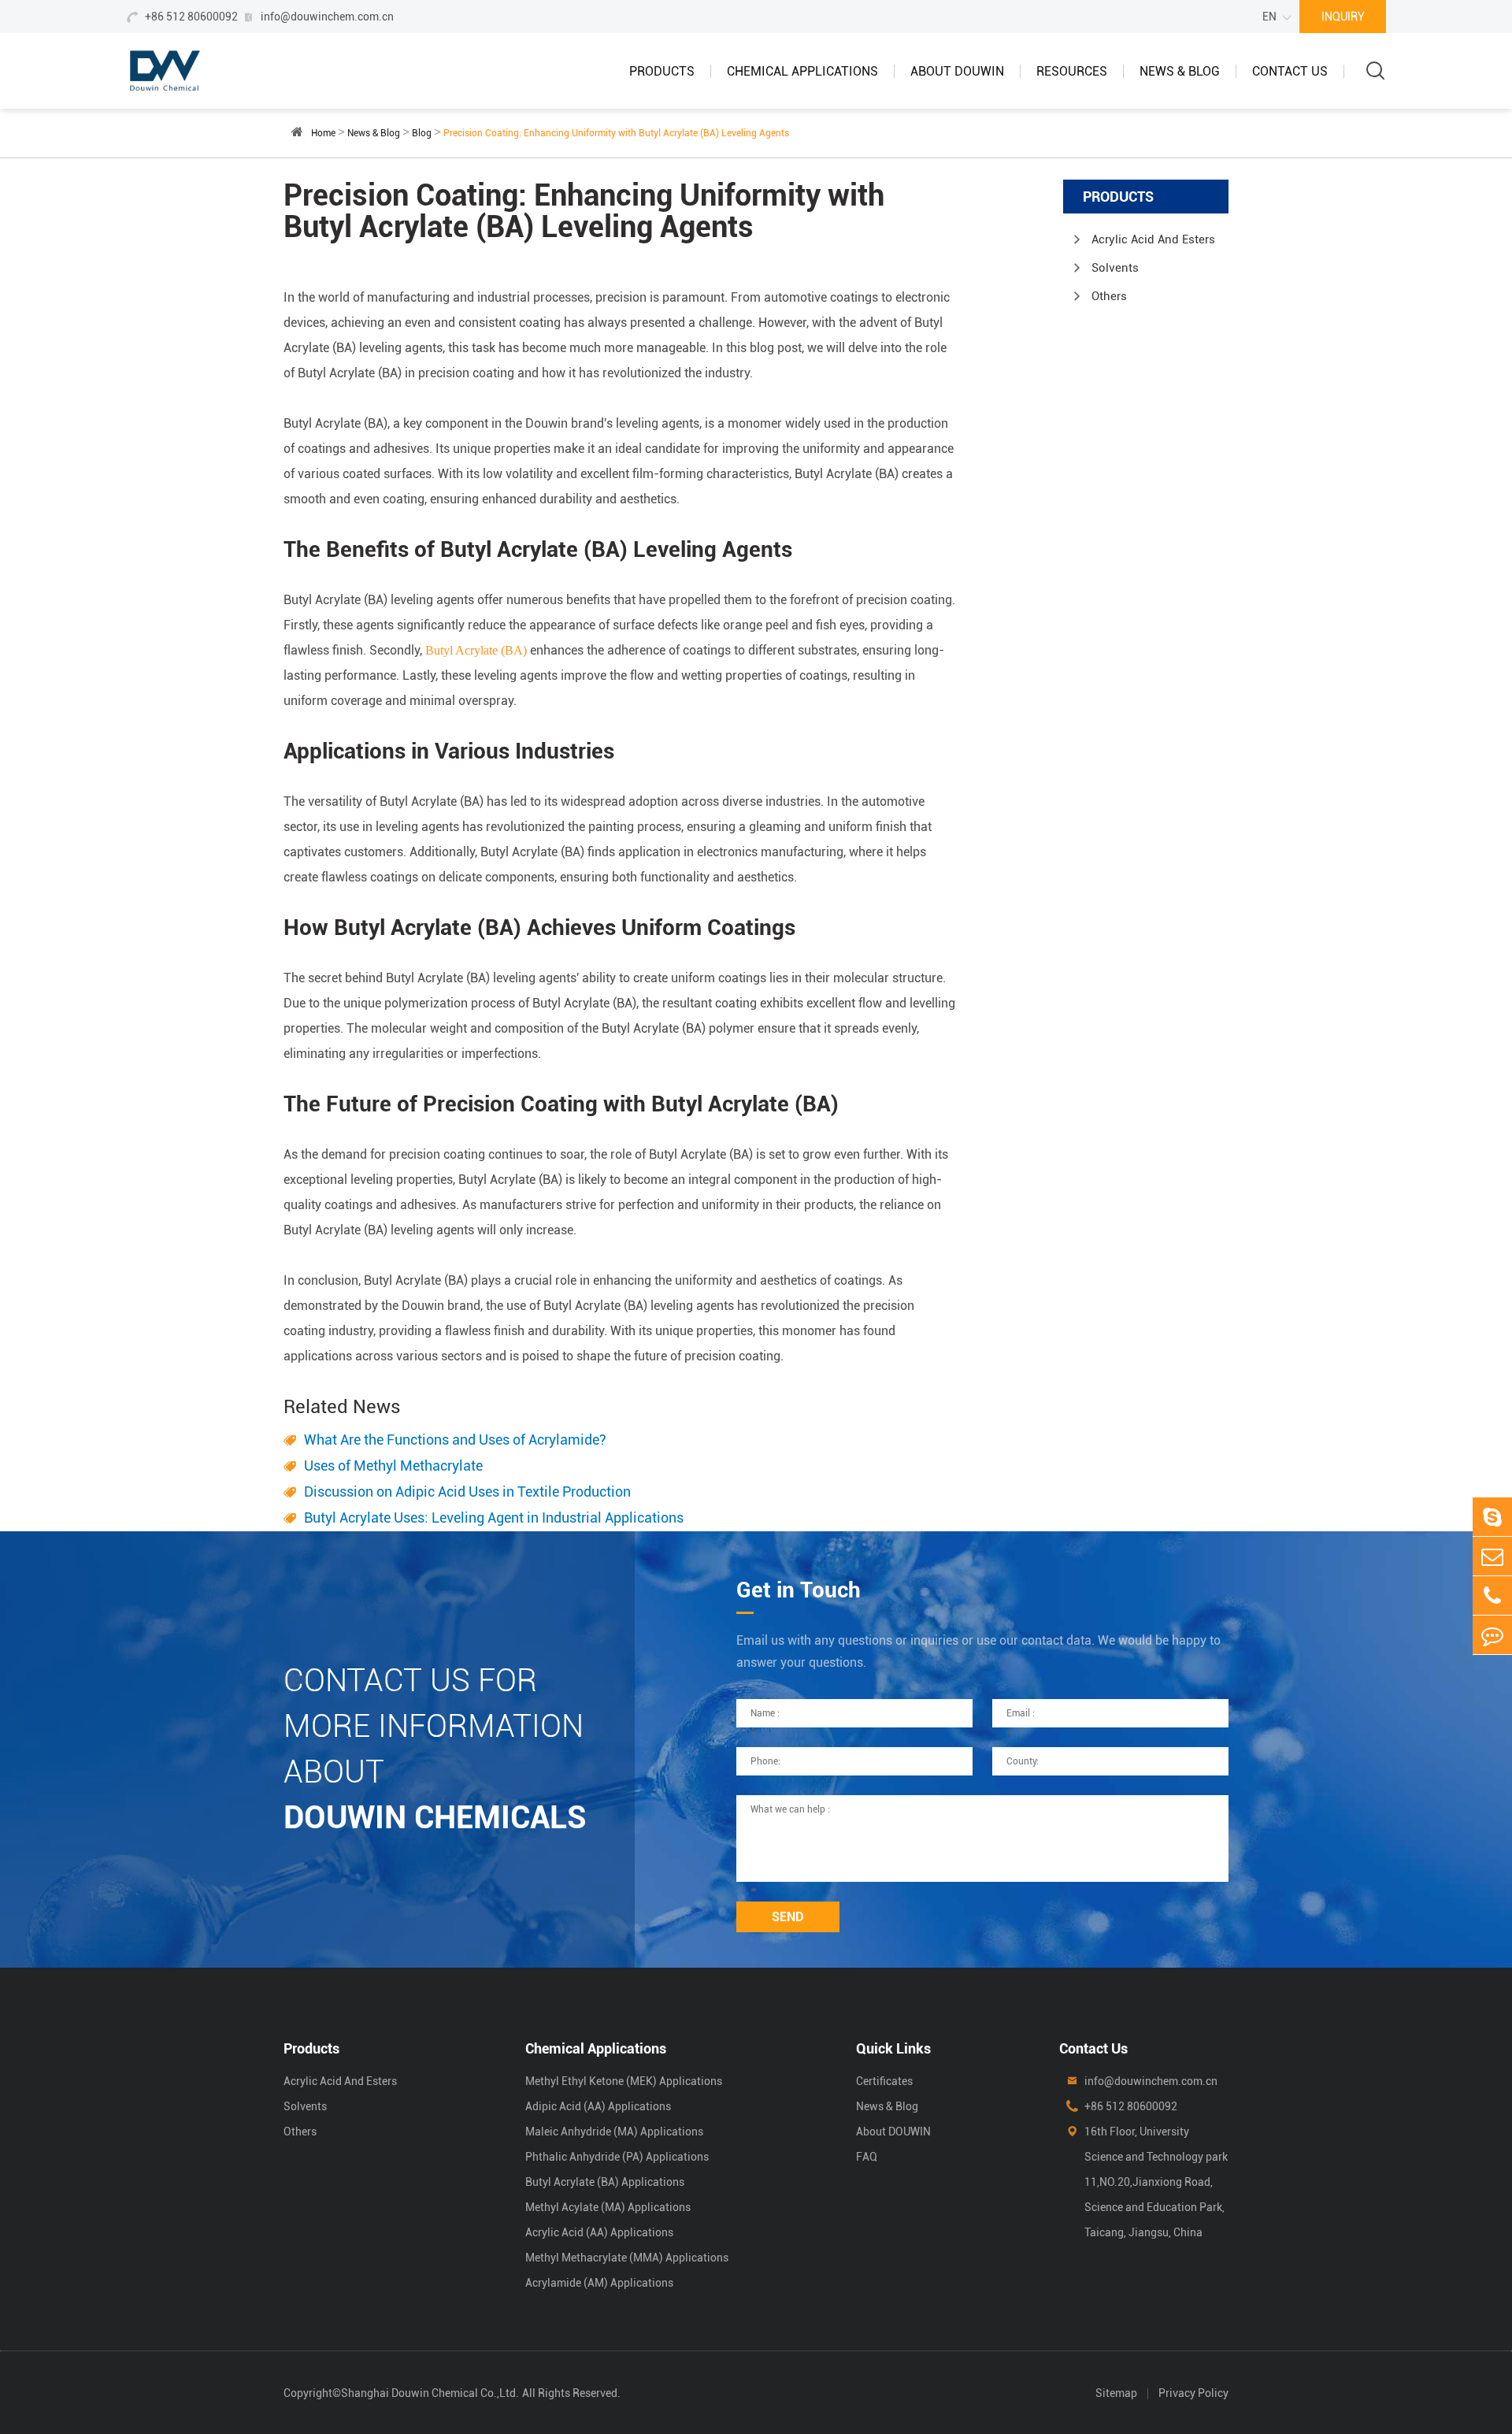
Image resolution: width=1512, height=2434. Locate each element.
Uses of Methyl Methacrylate (393, 1466)
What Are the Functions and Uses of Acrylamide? (455, 1440)
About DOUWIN (957, 71)
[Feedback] (1492, 1635)
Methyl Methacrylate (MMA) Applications (627, 2258)
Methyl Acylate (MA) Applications (608, 2207)
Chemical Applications (802, 71)
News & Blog (1180, 71)
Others (1109, 296)
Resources (1072, 71)
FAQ (867, 2157)
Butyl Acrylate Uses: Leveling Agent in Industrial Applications (494, 1518)
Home (323, 133)
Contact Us (1290, 71)
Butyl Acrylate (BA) (476, 650)
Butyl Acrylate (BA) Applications (605, 2182)
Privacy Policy (1193, 2393)
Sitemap (1116, 2393)
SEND (788, 1917)
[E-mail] (1492, 1556)
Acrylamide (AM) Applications (599, 2283)
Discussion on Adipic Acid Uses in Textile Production (467, 1492)
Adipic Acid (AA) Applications (598, 2106)
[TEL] (1492, 1595)
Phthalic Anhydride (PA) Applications (617, 2157)
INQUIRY (1343, 17)
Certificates (884, 2081)
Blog (422, 133)
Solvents (1115, 268)
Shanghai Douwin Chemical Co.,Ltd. (430, 2393)
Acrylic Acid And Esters (1153, 239)
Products (662, 71)
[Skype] (1492, 1517)
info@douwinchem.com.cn (327, 17)
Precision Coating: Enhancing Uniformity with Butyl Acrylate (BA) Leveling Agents (616, 133)
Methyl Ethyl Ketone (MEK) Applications (624, 2081)
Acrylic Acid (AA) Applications (599, 2232)
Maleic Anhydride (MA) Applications (614, 2132)
